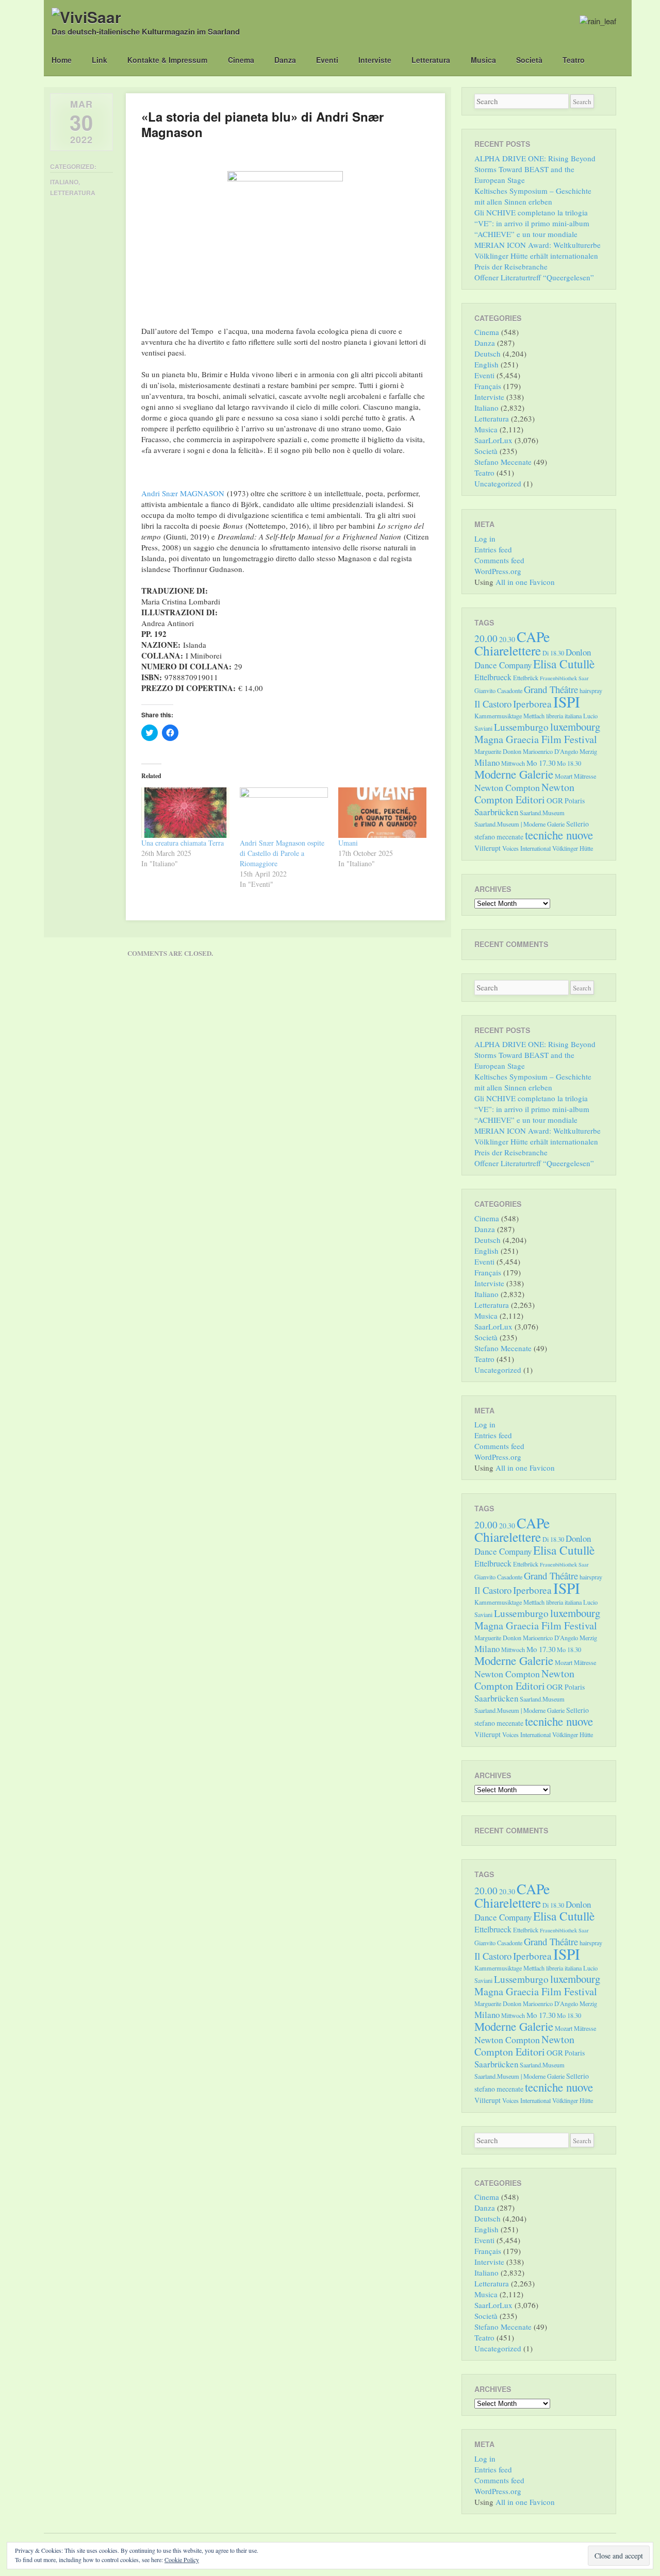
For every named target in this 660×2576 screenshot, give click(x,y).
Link (100, 60)
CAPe (533, 637)
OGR (555, 800)
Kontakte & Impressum (167, 60)
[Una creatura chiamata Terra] (185, 813)
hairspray (591, 691)
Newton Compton (507, 787)
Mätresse (585, 776)
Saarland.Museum (542, 813)
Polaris (575, 801)
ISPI (567, 702)
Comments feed (499, 560)
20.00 (486, 638)
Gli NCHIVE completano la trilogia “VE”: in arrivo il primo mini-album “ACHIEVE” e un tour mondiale (532, 223)
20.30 (507, 639)
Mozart (564, 776)
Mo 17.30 (541, 763)
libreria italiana (564, 716)
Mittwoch (513, 763)
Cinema (241, 60)
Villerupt (488, 848)
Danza (285, 60)
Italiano (64, 182)
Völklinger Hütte (573, 848)
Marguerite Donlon (498, 751)
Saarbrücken (496, 812)
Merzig (588, 751)
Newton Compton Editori (524, 793)
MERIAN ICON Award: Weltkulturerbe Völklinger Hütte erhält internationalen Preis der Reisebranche (538, 256)
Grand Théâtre (551, 689)
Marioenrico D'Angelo (550, 751)
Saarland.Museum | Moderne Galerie (519, 824)
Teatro (574, 60)
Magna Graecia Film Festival (536, 739)
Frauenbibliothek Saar (564, 678)
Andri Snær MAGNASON (183, 493)
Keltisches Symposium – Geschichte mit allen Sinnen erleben (533, 196)
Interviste (375, 60)
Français (488, 386)
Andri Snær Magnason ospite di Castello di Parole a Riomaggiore (282, 853)
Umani (348, 843)
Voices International (526, 848)
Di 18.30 (553, 653)
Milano (487, 762)
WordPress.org (498, 571)
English (486, 364)
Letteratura (431, 60)
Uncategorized (498, 483)
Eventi (327, 60)
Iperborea (532, 704)
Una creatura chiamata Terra (183, 843)
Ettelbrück (526, 678)
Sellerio (577, 824)
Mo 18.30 (569, 763)
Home (62, 60)
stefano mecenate (499, 837)
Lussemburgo (521, 727)
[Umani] (382, 813)
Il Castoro (493, 704)
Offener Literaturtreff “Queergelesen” (534, 277)
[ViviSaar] (86, 17)
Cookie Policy (182, 2560)
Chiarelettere (508, 650)
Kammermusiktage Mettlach (509, 716)
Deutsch (488, 353)
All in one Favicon (525, 582)
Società (529, 60)
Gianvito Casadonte (498, 691)
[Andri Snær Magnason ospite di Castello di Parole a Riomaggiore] (284, 813)
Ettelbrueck (493, 677)
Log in (485, 538)
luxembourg (575, 727)
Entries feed (493, 549)
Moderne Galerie (514, 774)
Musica (483, 60)
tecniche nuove (559, 835)
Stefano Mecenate (503, 462)
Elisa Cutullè (564, 664)
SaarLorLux (493, 440)
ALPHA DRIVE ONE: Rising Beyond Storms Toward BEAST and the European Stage (535, 169)
